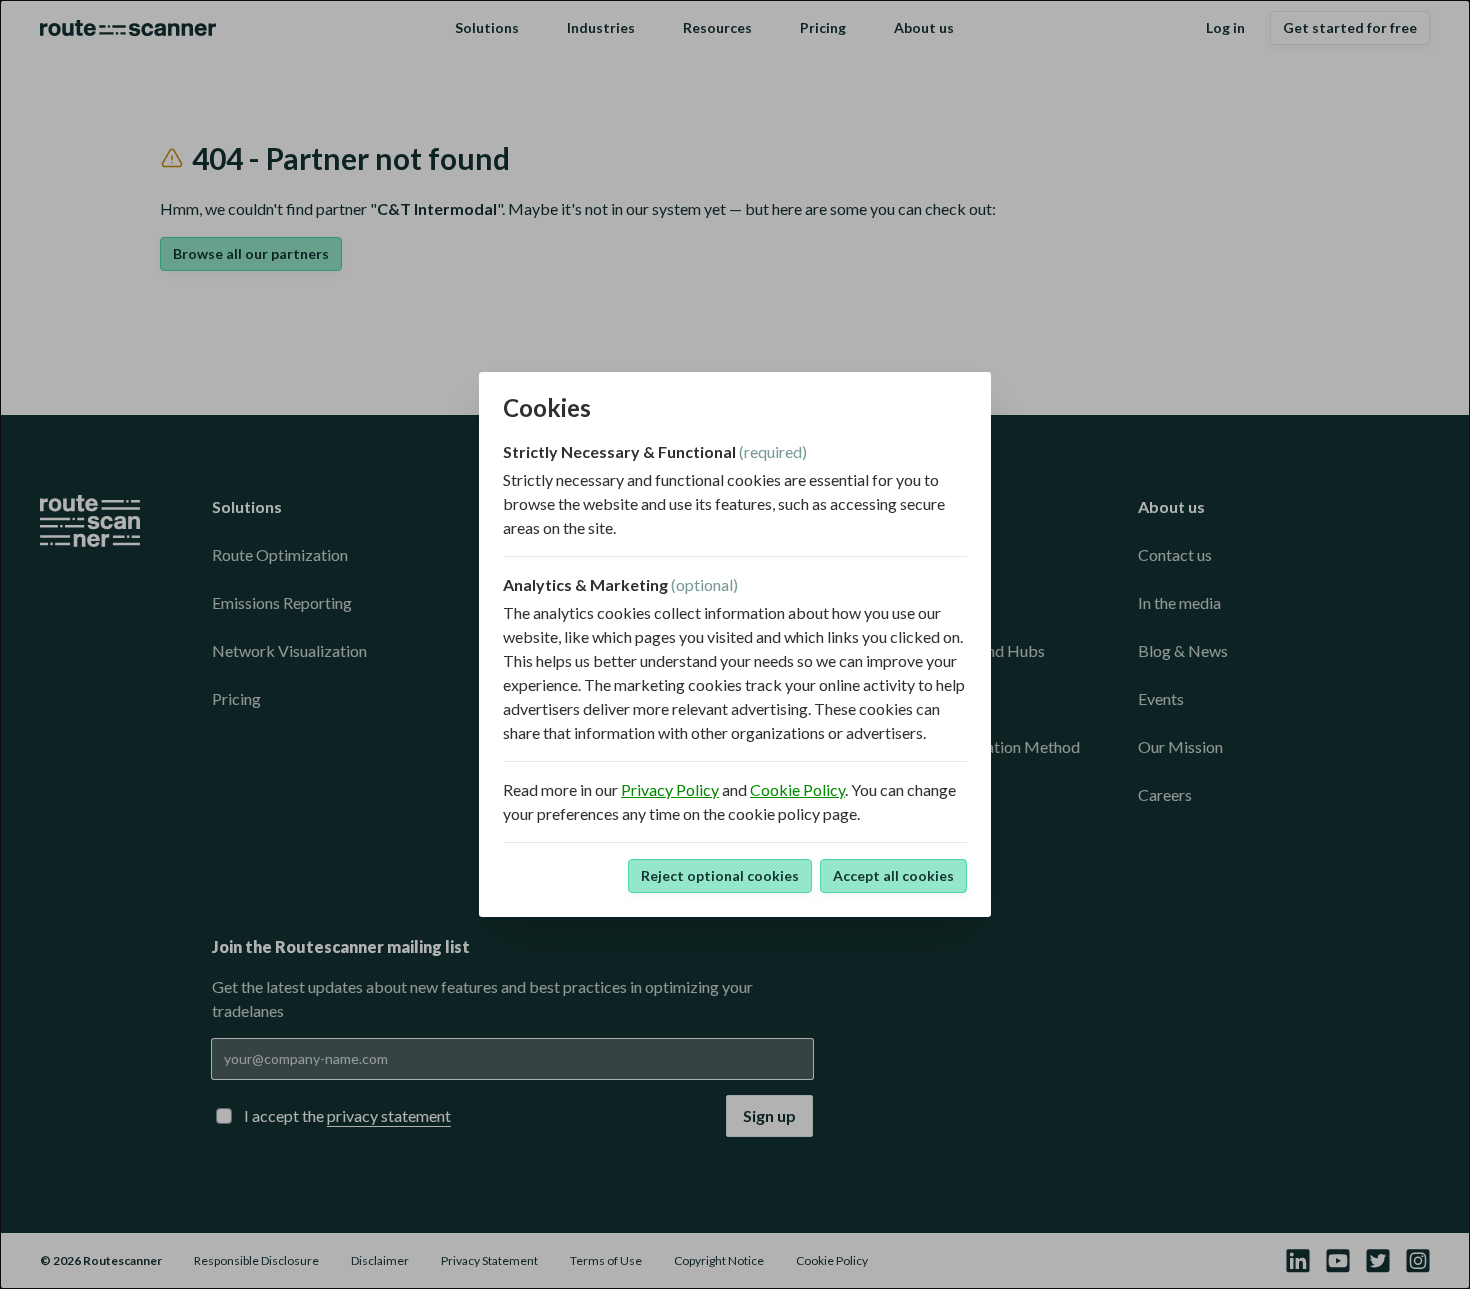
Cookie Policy (797, 789)
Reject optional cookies (720, 875)
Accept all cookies (893, 875)
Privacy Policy (670, 789)
